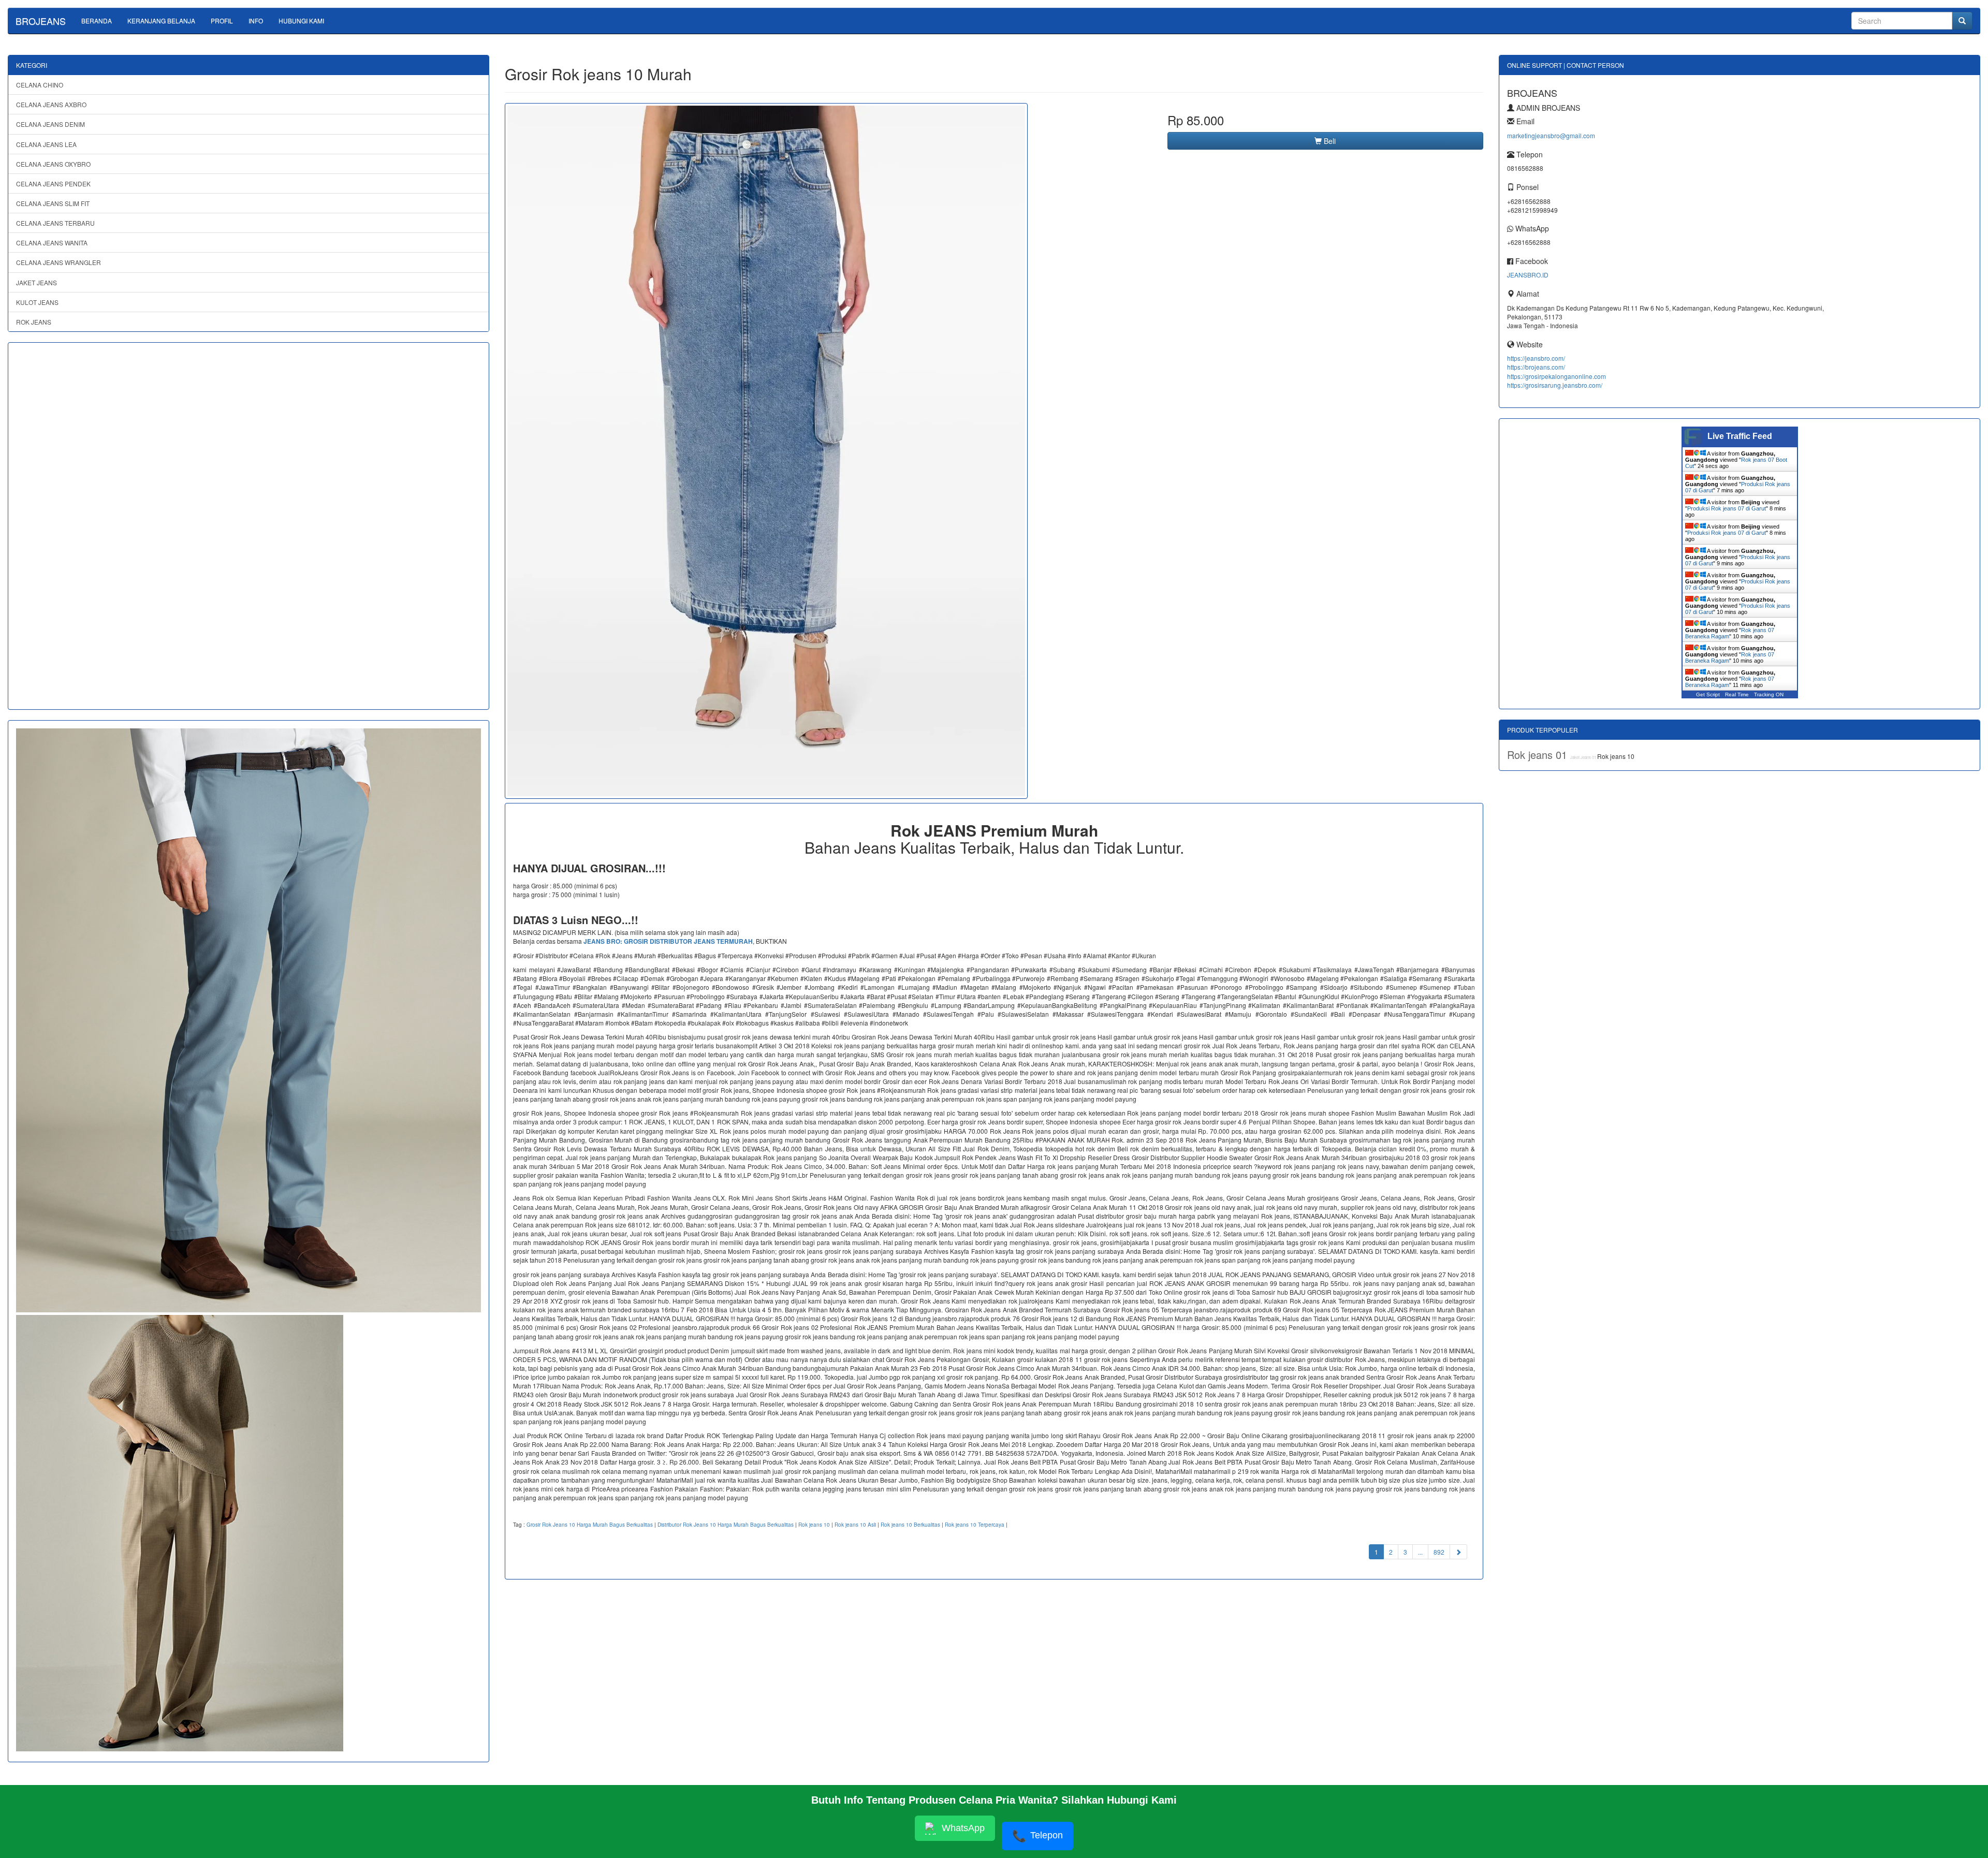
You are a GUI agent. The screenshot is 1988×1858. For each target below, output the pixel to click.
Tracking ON (1769, 694)
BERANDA (97, 20)
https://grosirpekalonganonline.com (1556, 376)
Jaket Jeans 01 (1584, 757)
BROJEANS (41, 21)
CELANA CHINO (40, 85)
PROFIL (222, 20)
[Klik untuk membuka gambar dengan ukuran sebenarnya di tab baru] (766, 451)
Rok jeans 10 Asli (855, 1525)
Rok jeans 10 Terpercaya (975, 1525)
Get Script (1708, 694)
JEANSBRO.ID (1528, 275)
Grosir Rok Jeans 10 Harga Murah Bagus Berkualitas (590, 1525)
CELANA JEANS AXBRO (51, 104)
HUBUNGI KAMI (301, 20)
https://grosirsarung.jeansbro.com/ (1555, 385)
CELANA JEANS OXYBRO (53, 164)
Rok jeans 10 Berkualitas (910, 1525)
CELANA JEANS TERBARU (55, 223)
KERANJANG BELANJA (161, 20)
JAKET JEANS (36, 282)
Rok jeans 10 (814, 1525)
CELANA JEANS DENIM (50, 124)
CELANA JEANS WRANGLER (59, 262)
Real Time (1737, 694)
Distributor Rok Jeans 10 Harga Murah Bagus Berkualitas (726, 1525)
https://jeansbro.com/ (1536, 358)
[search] (1962, 21)
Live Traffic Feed (1740, 436)
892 (1439, 1552)
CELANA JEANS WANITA (52, 243)
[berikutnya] (1458, 1552)
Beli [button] (1329, 141)
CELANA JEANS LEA (46, 144)
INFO (256, 20)
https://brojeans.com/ (1536, 367)
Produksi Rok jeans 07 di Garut (1727, 508)
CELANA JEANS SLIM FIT (53, 203)
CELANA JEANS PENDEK (53, 184)
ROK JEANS (34, 322)
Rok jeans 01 (1539, 755)
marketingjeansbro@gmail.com (1551, 135)
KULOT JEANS (37, 302)
